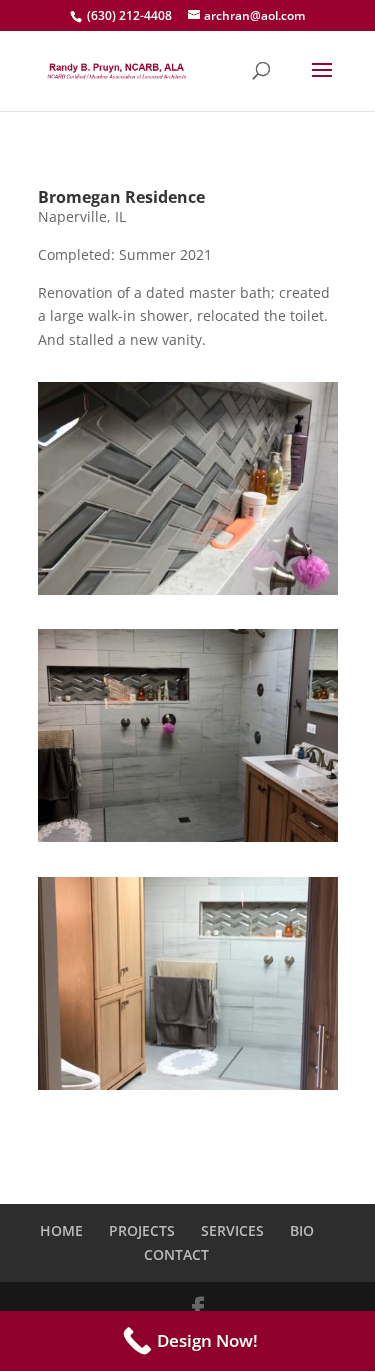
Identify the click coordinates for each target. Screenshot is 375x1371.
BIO (302, 1230)
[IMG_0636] (188, 841)
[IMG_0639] (188, 594)
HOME (61, 1230)
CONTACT (176, 1254)
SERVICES (232, 1230)
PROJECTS (142, 1230)
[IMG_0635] (188, 1089)
